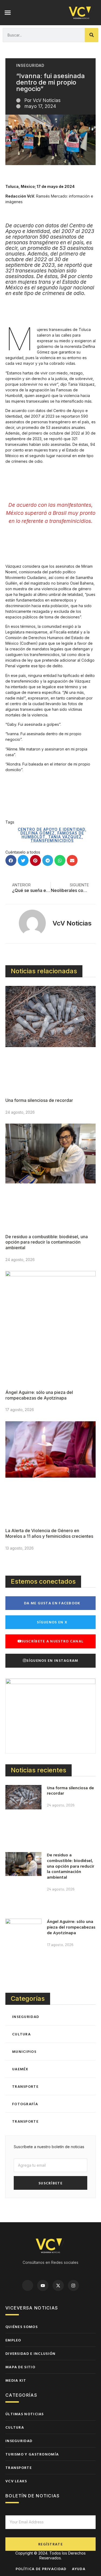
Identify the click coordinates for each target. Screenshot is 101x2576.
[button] (8, 13)
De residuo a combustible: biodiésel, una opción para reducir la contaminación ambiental (47, 1242)
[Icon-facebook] (28, 2286)
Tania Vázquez (65, 837)
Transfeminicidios (52, 841)
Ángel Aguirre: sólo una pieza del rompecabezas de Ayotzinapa (39, 1395)
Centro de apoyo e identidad (51, 829)
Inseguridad (30, 65)
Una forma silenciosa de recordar (39, 1100)
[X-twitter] (58, 2286)
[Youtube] (43, 2286)
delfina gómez (38, 833)
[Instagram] (74, 2286)
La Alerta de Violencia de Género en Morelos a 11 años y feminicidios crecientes (49, 1533)
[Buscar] (92, 35)
